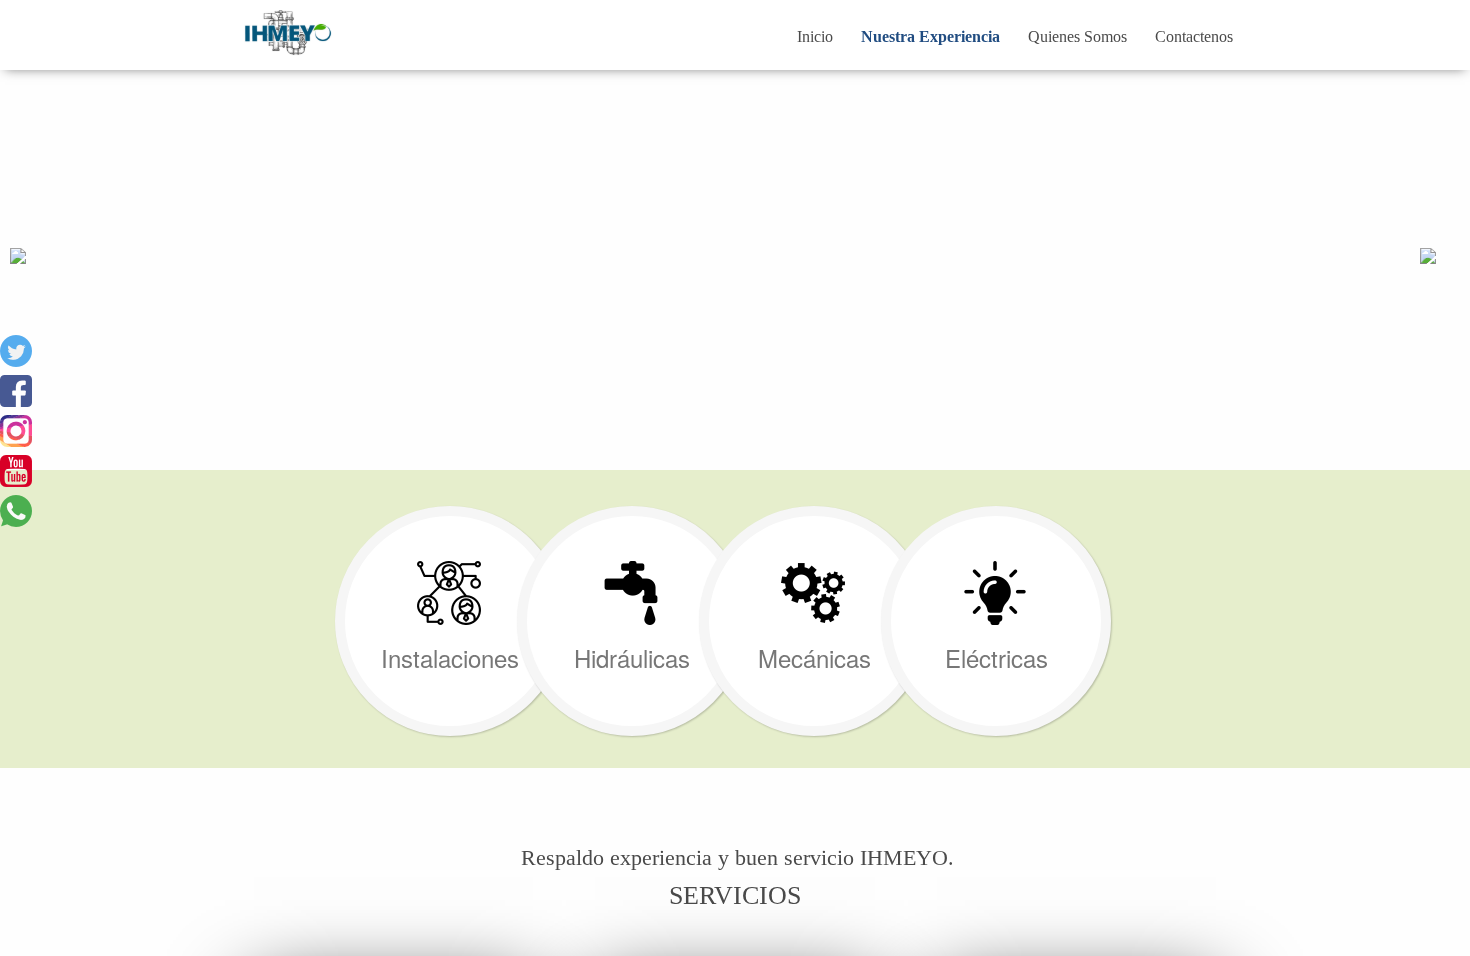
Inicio (815, 36)
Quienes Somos (1077, 36)
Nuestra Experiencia (930, 36)
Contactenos (1194, 36)
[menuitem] (815, 37)
